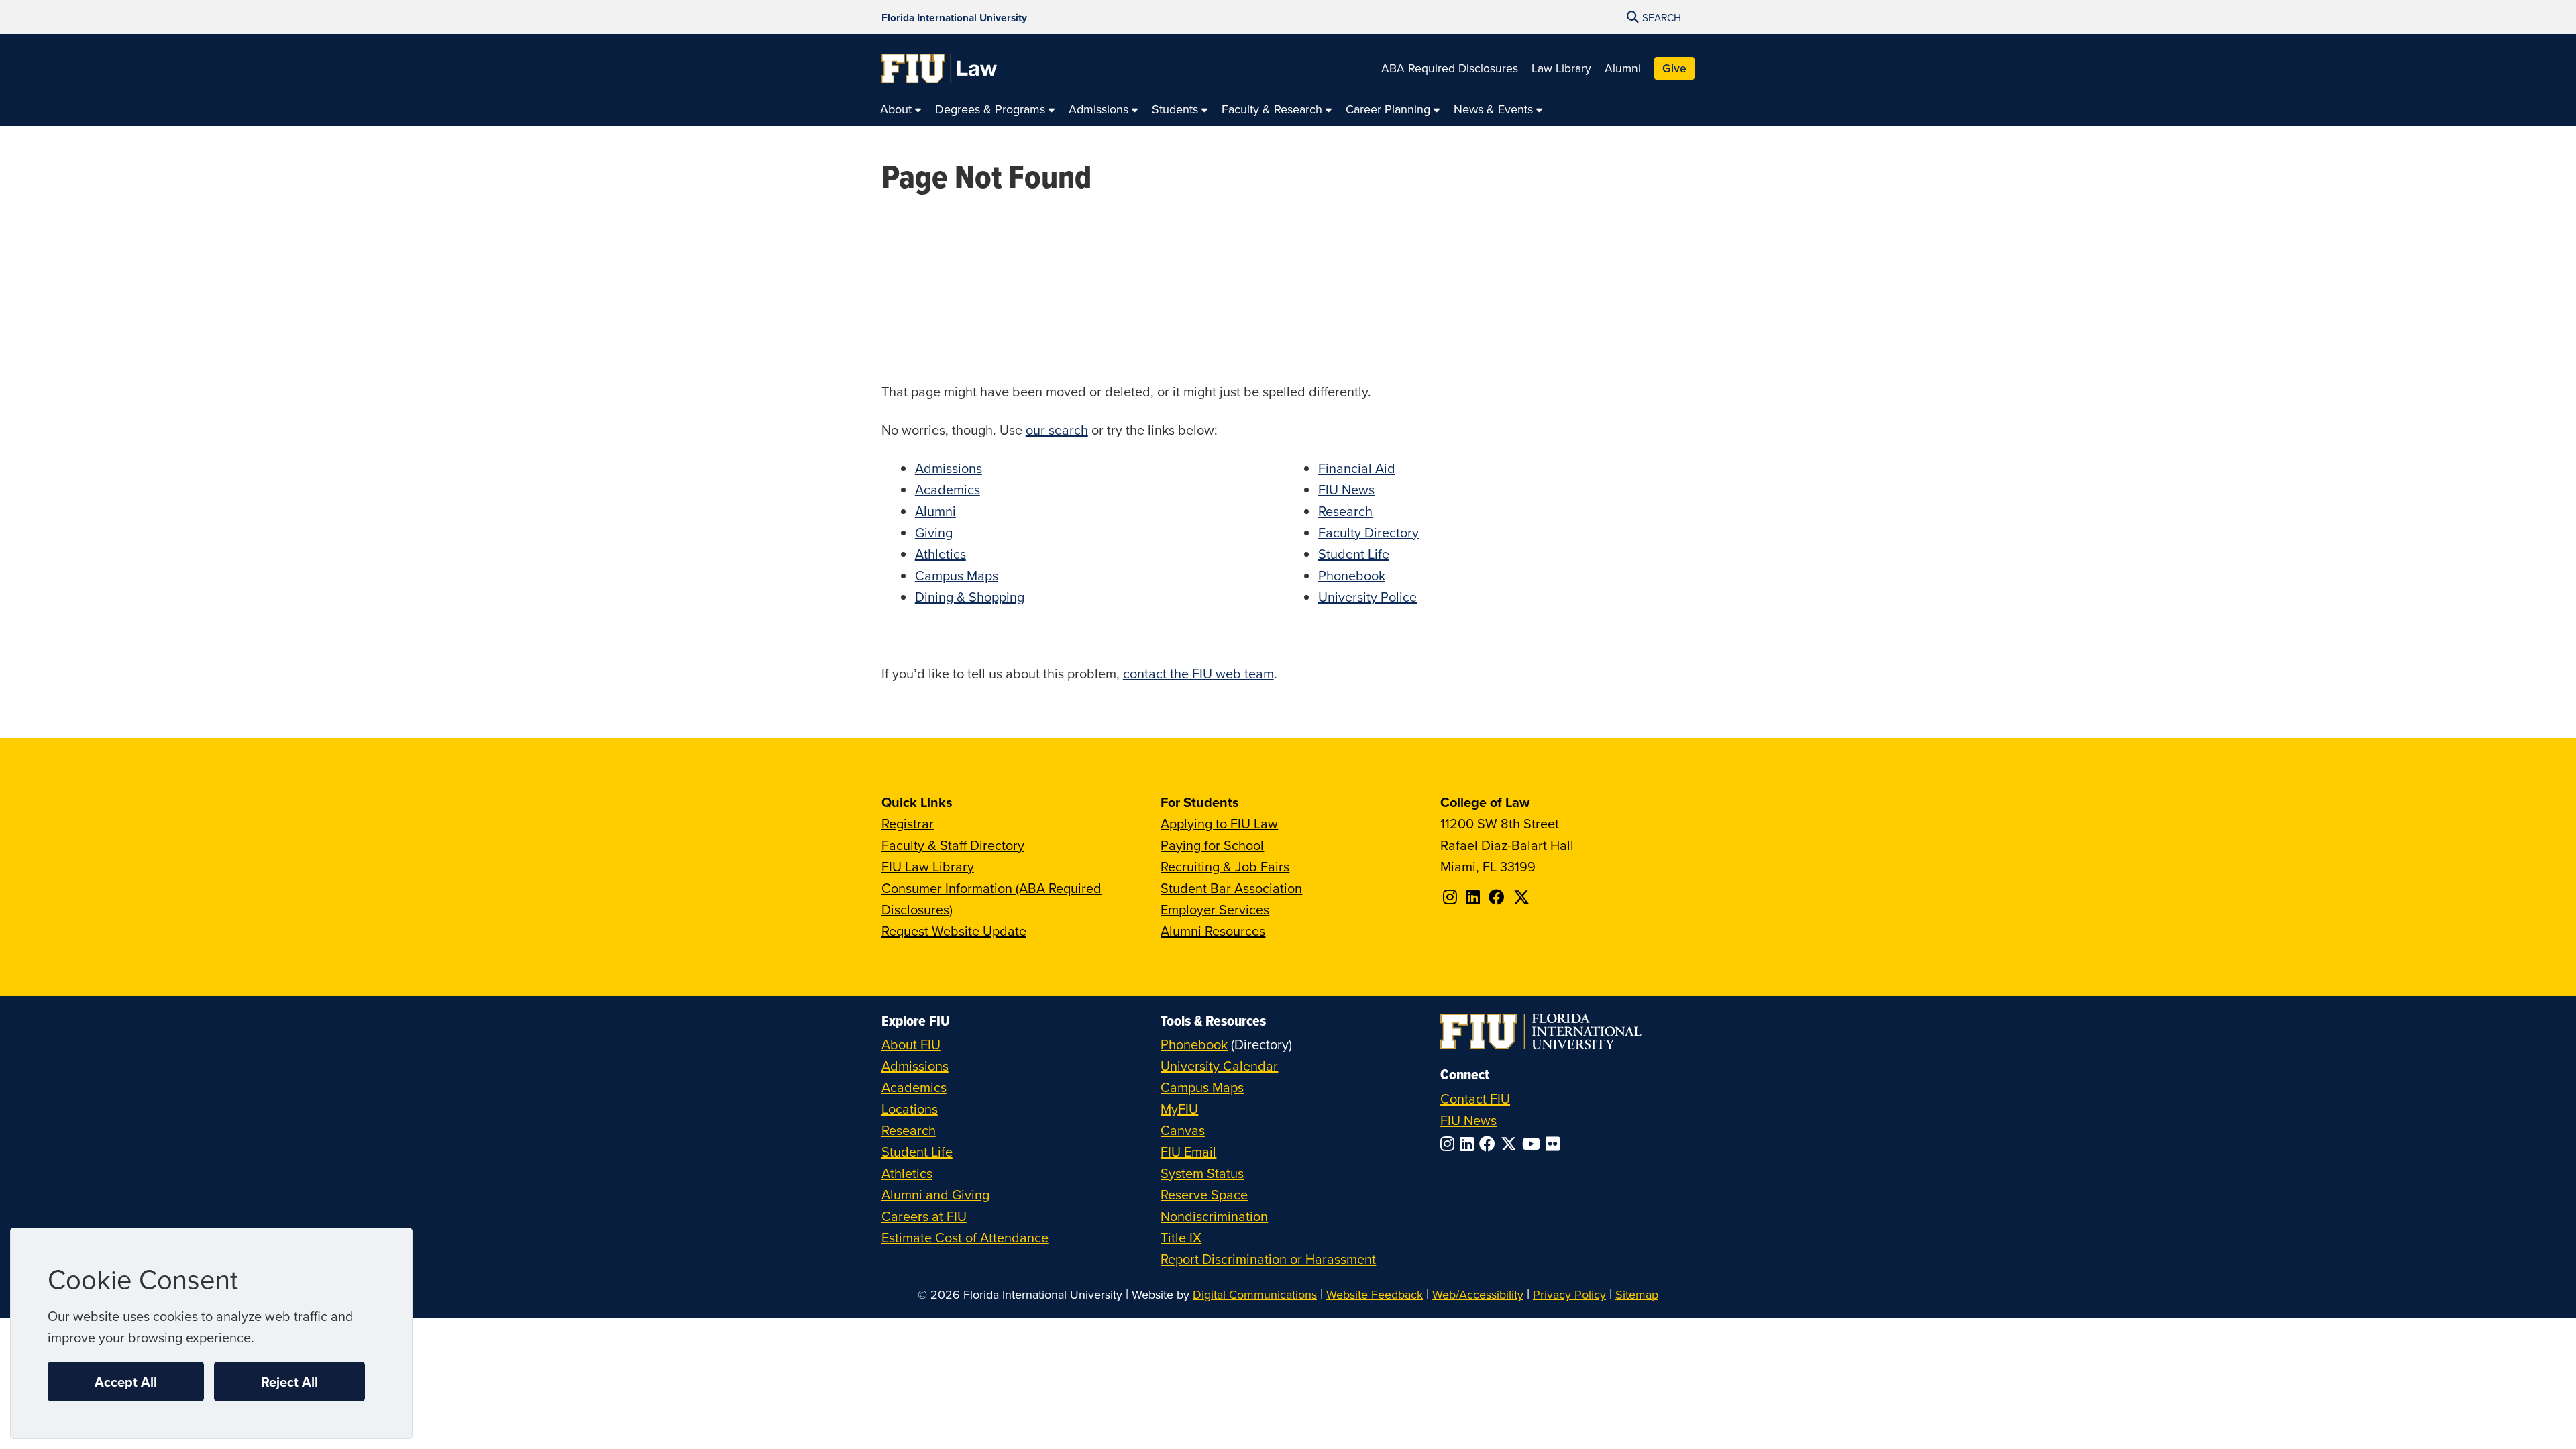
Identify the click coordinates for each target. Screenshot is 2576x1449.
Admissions (949, 468)
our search (1057, 430)
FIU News (1346, 489)
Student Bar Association (1231, 888)
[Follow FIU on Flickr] (1555, 1144)
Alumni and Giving (935, 1194)
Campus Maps (957, 575)
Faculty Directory (1368, 532)
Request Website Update (954, 931)
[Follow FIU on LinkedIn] (1469, 1144)
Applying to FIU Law (1219, 823)
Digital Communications (1255, 1294)
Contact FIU (1475, 1098)
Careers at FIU (924, 1216)
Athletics (941, 554)
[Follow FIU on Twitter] (1511, 1144)
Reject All (289, 1382)
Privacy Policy (1569, 1294)
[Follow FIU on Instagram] (1450, 1144)
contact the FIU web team (1198, 673)
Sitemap (1637, 1294)
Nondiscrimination (1214, 1216)
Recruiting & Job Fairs (1225, 866)
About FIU (911, 1044)
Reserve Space (1204, 1194)
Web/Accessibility (1478, 1294)
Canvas (1183, 1130)
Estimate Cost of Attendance (965, 1237)
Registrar (908, 823)
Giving (934, 532)
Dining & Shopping (970, 597)
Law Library (1561, 68)
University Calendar (1219, 1066)
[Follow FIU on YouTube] (1534, 1144)
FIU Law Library (928, 866)
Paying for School (1212, 845)
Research (1345, 511)
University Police (1367, 597)
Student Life (1354, 554)
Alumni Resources (1213, 931)
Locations (910, 1109)
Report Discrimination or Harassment (1268, 1259)
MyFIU (1179, 1109)
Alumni (1623, 68)
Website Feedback (1375, 1294)
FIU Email (1188, 1151)
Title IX (1181, 1237)
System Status (1202, 1173)
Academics (948, 489)
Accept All (126, 1382)
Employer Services (1215, 909)
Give (1674, 68)
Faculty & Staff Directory (953, 845)
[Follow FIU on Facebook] (1490, 1144)
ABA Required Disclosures (1450, 68)
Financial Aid (1357, 468)
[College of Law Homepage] (940, 68)
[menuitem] (901, 110)
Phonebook (1352, 575)
